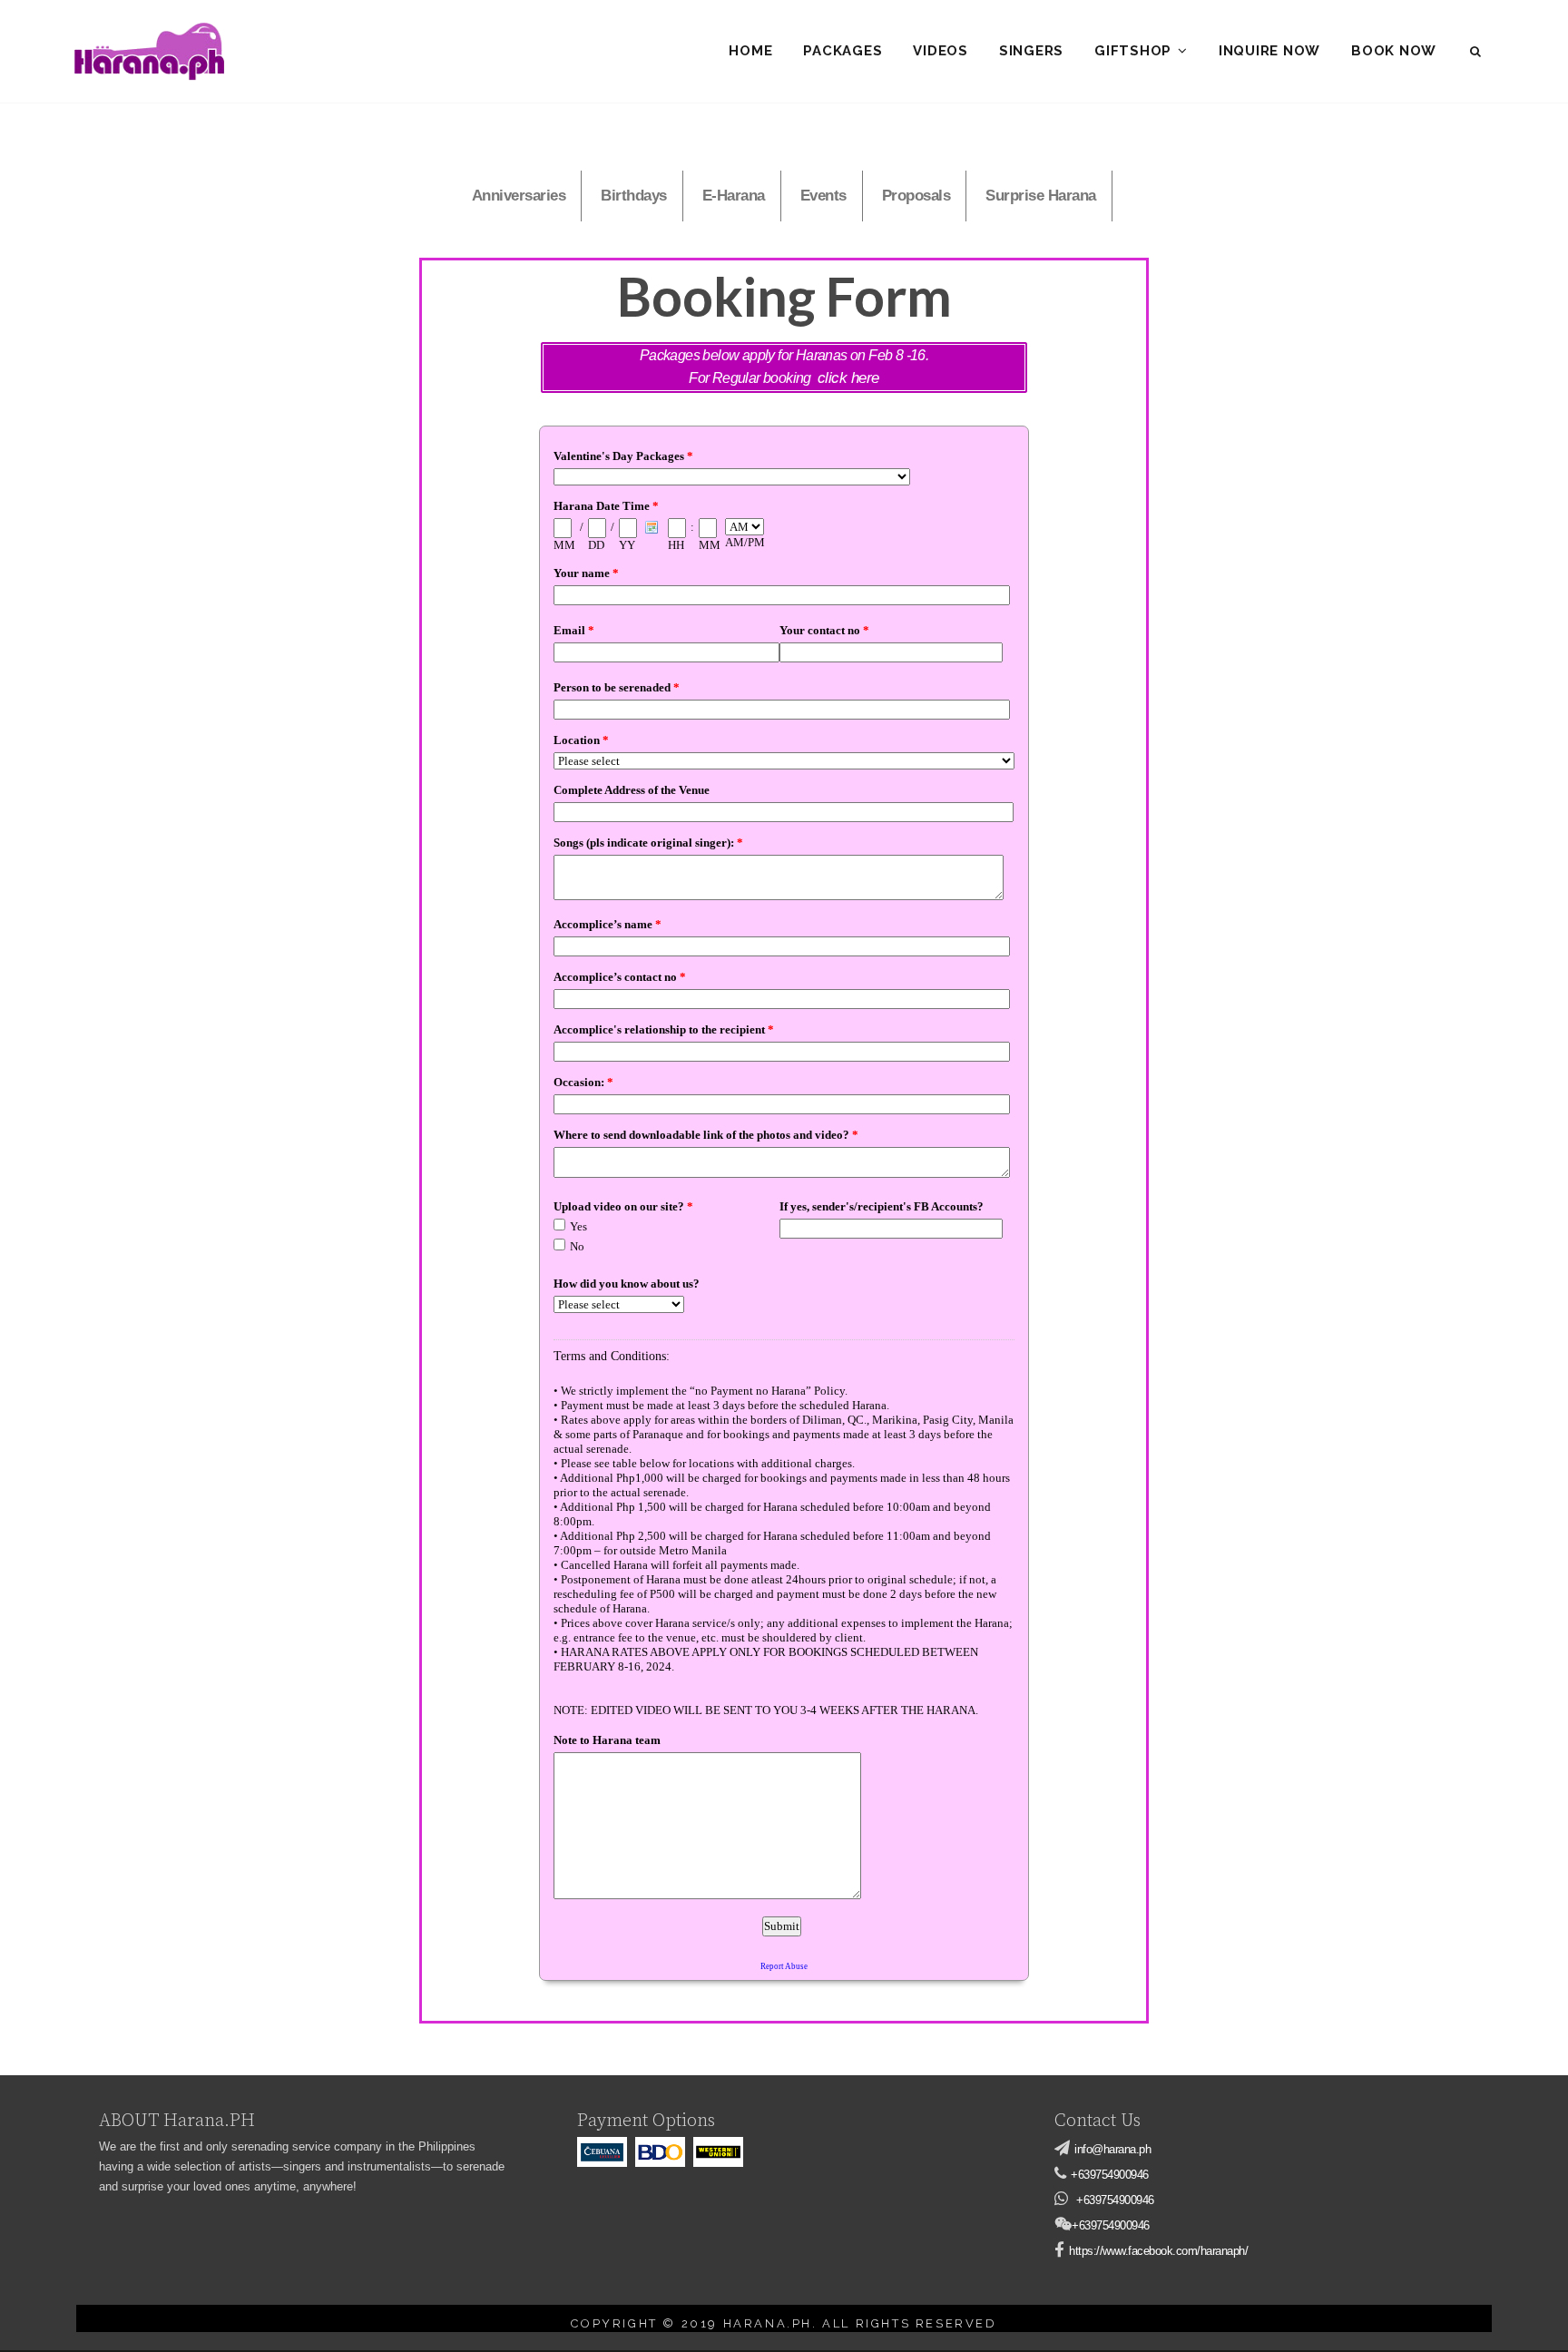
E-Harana (734, 196)
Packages (843, 51)
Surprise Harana (1041, 196)
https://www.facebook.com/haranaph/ (1158, 2251)
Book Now (1394, 51)
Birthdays (634, 196)
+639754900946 (1110, 2175)
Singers (1031, 51)
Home (750, 51)
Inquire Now (1269, 51)
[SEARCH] (1477, 52)
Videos (941, 51)
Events (823, 196)
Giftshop (1133, 51)
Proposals (916, 196)
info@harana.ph (1112, 2149)
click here (848, 378)
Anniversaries (519, 196)
